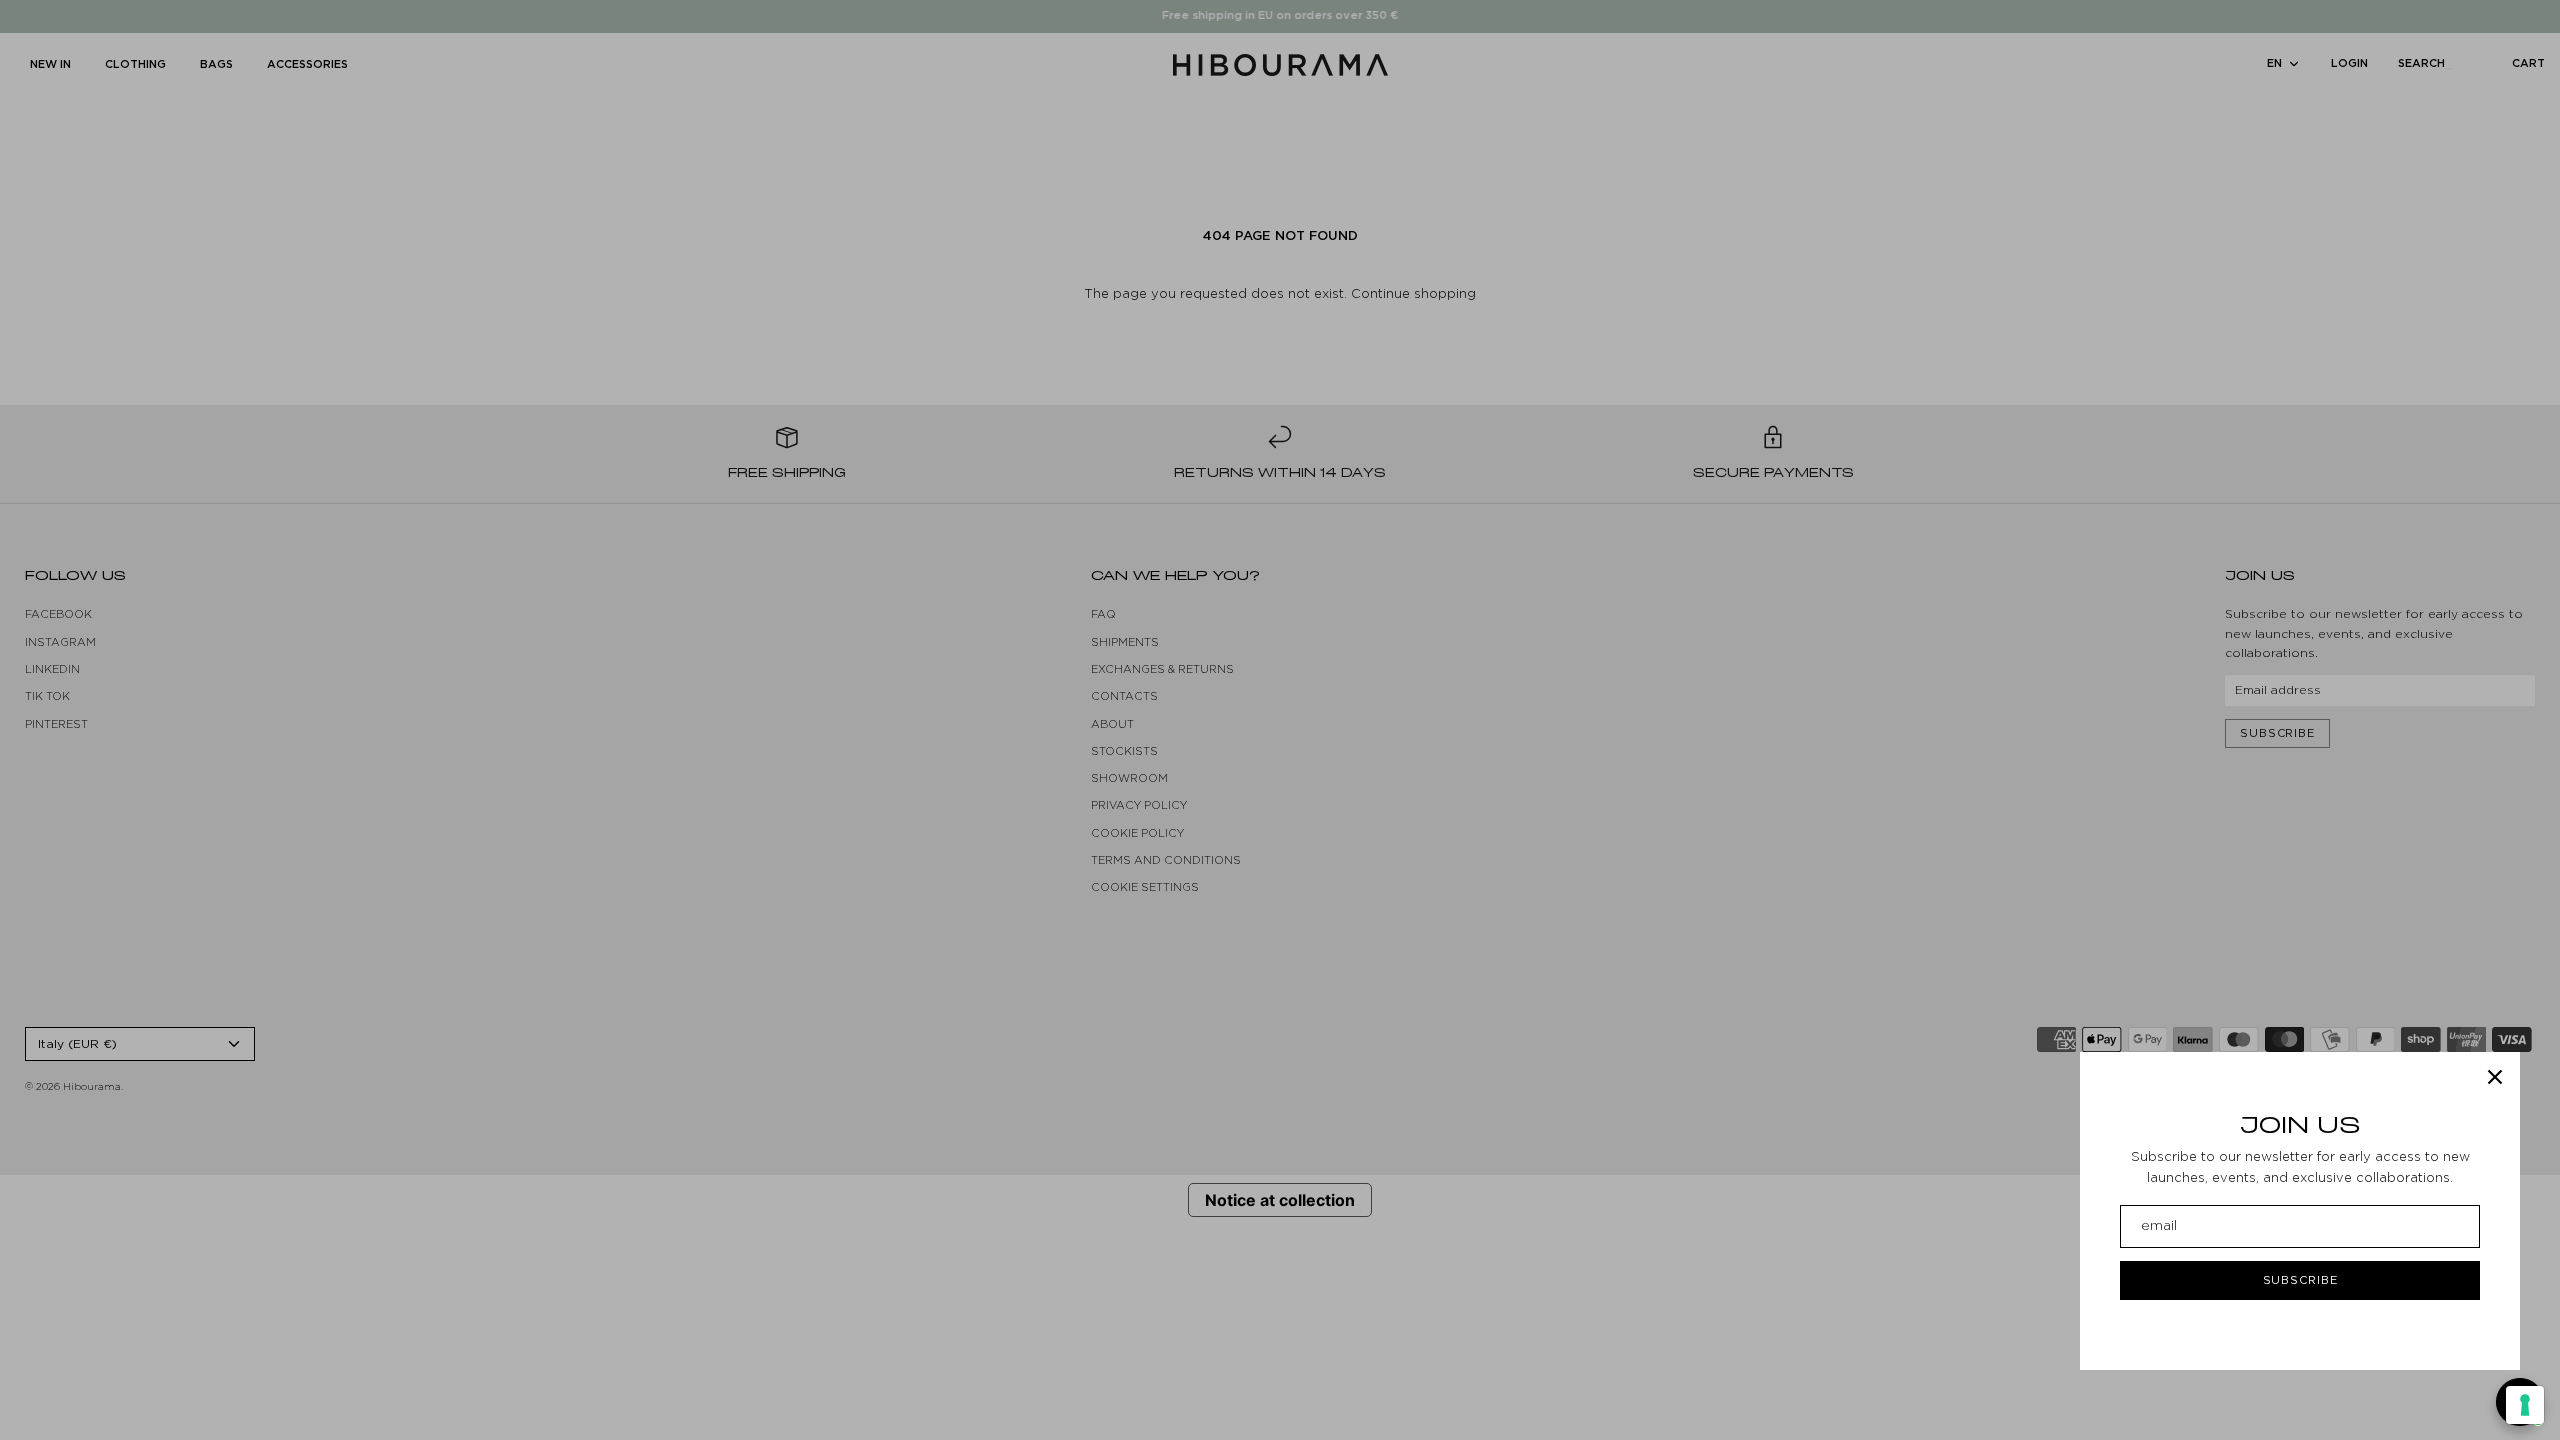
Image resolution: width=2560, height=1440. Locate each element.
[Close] (2495, 1077)
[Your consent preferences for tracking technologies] (2525, 1405)
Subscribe (2300, 1280)
